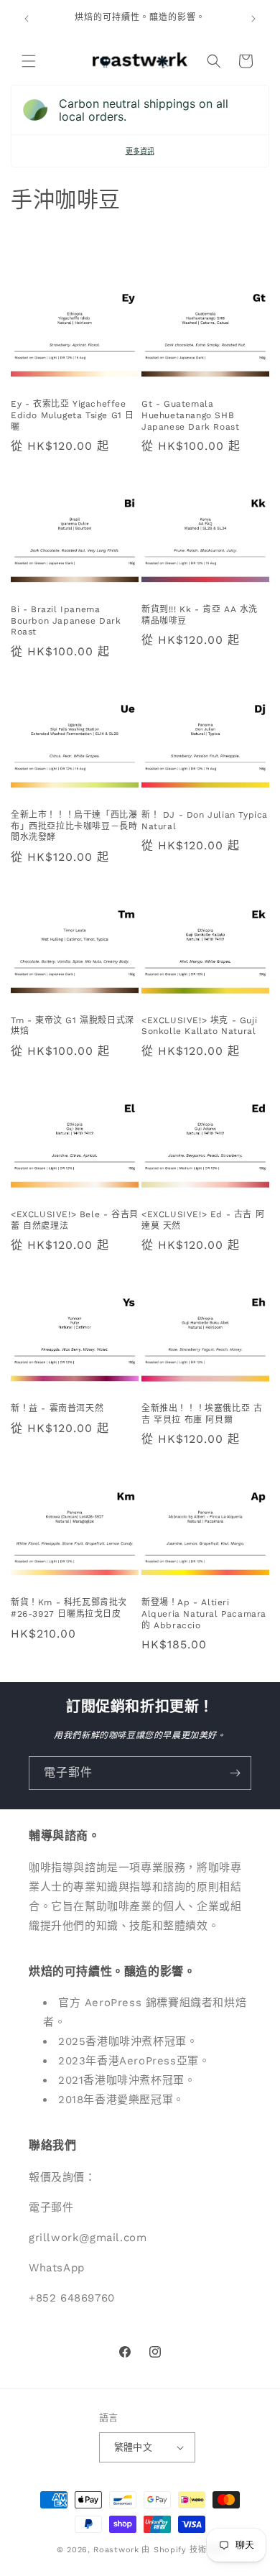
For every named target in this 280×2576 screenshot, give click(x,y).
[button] (29, 61)
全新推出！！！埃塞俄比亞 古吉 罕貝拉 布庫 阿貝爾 (202, 1414)
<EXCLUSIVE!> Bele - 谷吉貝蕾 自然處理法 (75, 1220)
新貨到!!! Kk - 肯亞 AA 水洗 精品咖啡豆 (200, 615)
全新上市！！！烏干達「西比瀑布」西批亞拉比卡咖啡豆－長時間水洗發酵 (74, 826)
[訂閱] (235, 1773)
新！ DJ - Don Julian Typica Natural (205, 821)
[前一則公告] (27, 19)
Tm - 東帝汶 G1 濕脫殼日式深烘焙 (73, 1026)
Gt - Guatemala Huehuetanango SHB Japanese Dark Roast (190, 415)
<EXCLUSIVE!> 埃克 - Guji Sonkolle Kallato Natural (199, 1026)
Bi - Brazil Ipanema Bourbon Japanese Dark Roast (66, 620)
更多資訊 (140, 151)
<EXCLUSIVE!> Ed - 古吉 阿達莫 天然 (203, 1220)
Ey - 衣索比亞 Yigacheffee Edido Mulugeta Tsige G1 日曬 (73, 415)
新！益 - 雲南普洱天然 (57, 1408)
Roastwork (116, 2550)
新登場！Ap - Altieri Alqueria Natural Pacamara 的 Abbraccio (204, 1614)
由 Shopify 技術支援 (182, 2550)
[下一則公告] (253, 19)
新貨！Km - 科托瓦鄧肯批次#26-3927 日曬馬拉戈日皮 (69, 1608)
